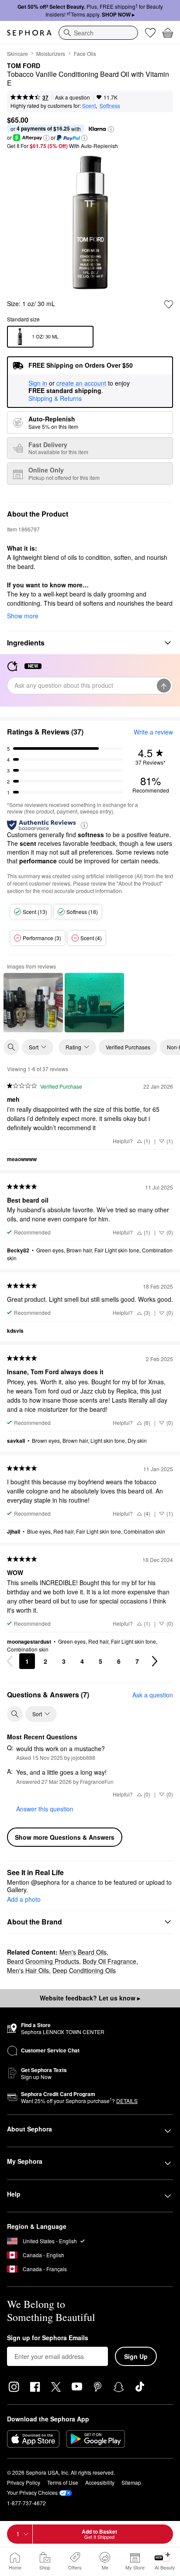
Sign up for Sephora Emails (48, 2338)
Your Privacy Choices (32, 2492)
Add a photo (24, 1900)
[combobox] (98, 33)
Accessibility (100, 2482)
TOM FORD (24, 66)
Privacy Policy (24, 2482)
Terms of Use (63, 2482)
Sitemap (131, 2482)
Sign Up (136, 2356)
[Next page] (155, 1661)
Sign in (38, 383)
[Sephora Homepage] (29, 33)
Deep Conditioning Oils (84, 1970)
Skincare (17, 53)
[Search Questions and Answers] (15, 1714)
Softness (110, 105)
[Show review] (33, 1003)
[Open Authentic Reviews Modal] (84, 825)
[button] (111, 129)
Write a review (153, 732)
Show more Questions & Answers (65, 1837)
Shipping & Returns (55, 398)
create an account (81, 383)
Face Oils (85, 53)
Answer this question (45, 1809)
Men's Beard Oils (83, 1952)
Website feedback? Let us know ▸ (90, 1998)
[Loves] (150, 33)
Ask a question (73, 97)
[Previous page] (10, 1661)
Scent (89, 105)
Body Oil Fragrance (109, 1961)
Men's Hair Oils (28, 1970)
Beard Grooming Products (43, 1961)
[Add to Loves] (169, 304)
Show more (23, 616)
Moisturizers (51, 53)
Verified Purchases (128, 1047)
